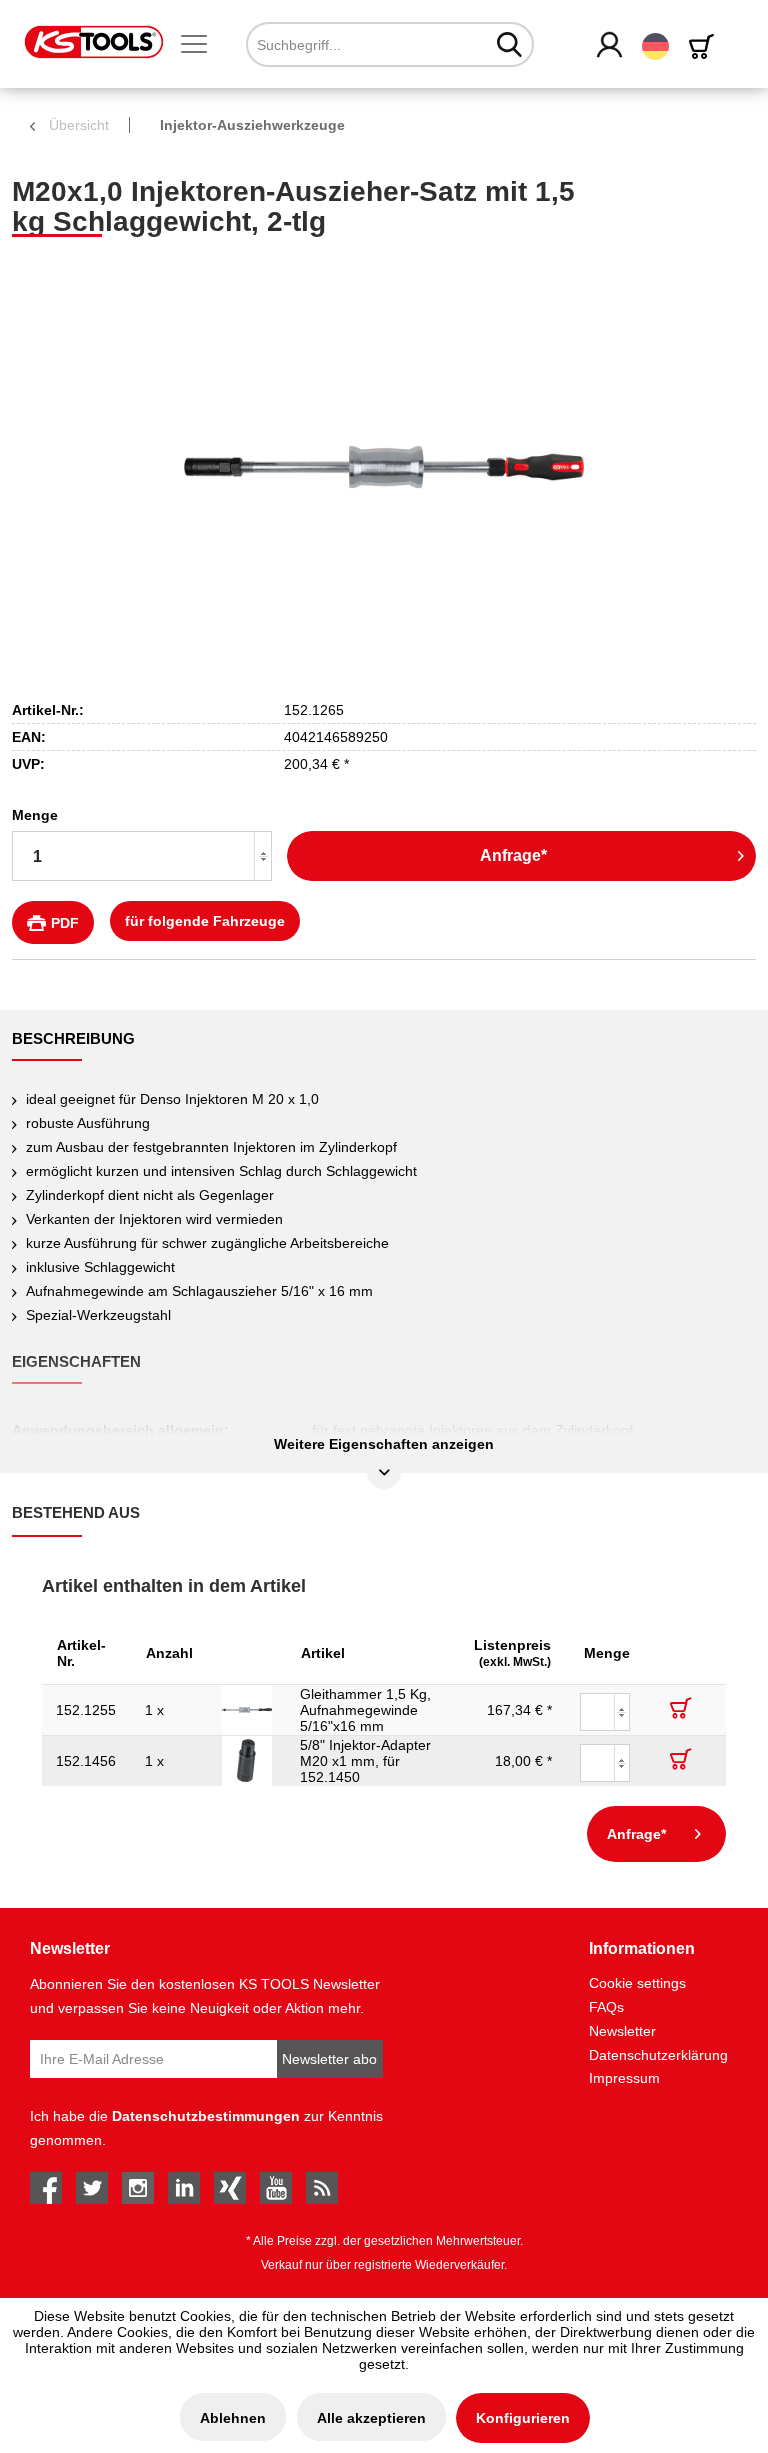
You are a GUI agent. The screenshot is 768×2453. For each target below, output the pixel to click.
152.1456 (86, 1761)
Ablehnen (233, 2418)
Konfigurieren (523, 2418)
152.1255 (86, 1710)
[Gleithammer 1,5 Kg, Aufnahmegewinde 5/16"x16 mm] (247, 1710)
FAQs (606, 2007)
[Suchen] (509, 44)
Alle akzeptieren (371, 2418)
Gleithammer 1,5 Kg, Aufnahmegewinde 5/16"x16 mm (365, 1710)
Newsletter (622, 2031)
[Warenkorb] (705, 46)
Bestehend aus (76, 1512)
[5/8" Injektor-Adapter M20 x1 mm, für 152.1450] (247, 1761)
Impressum (624, 2078)
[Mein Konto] (610, 46)
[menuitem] (202, 45)
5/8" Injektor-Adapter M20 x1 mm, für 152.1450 (365, 1761)
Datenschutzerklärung (658, 2055)
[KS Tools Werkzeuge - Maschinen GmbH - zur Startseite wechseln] (94, 42)
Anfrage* (513, 855)
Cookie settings (637, 1983)
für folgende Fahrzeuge (205, 921)
